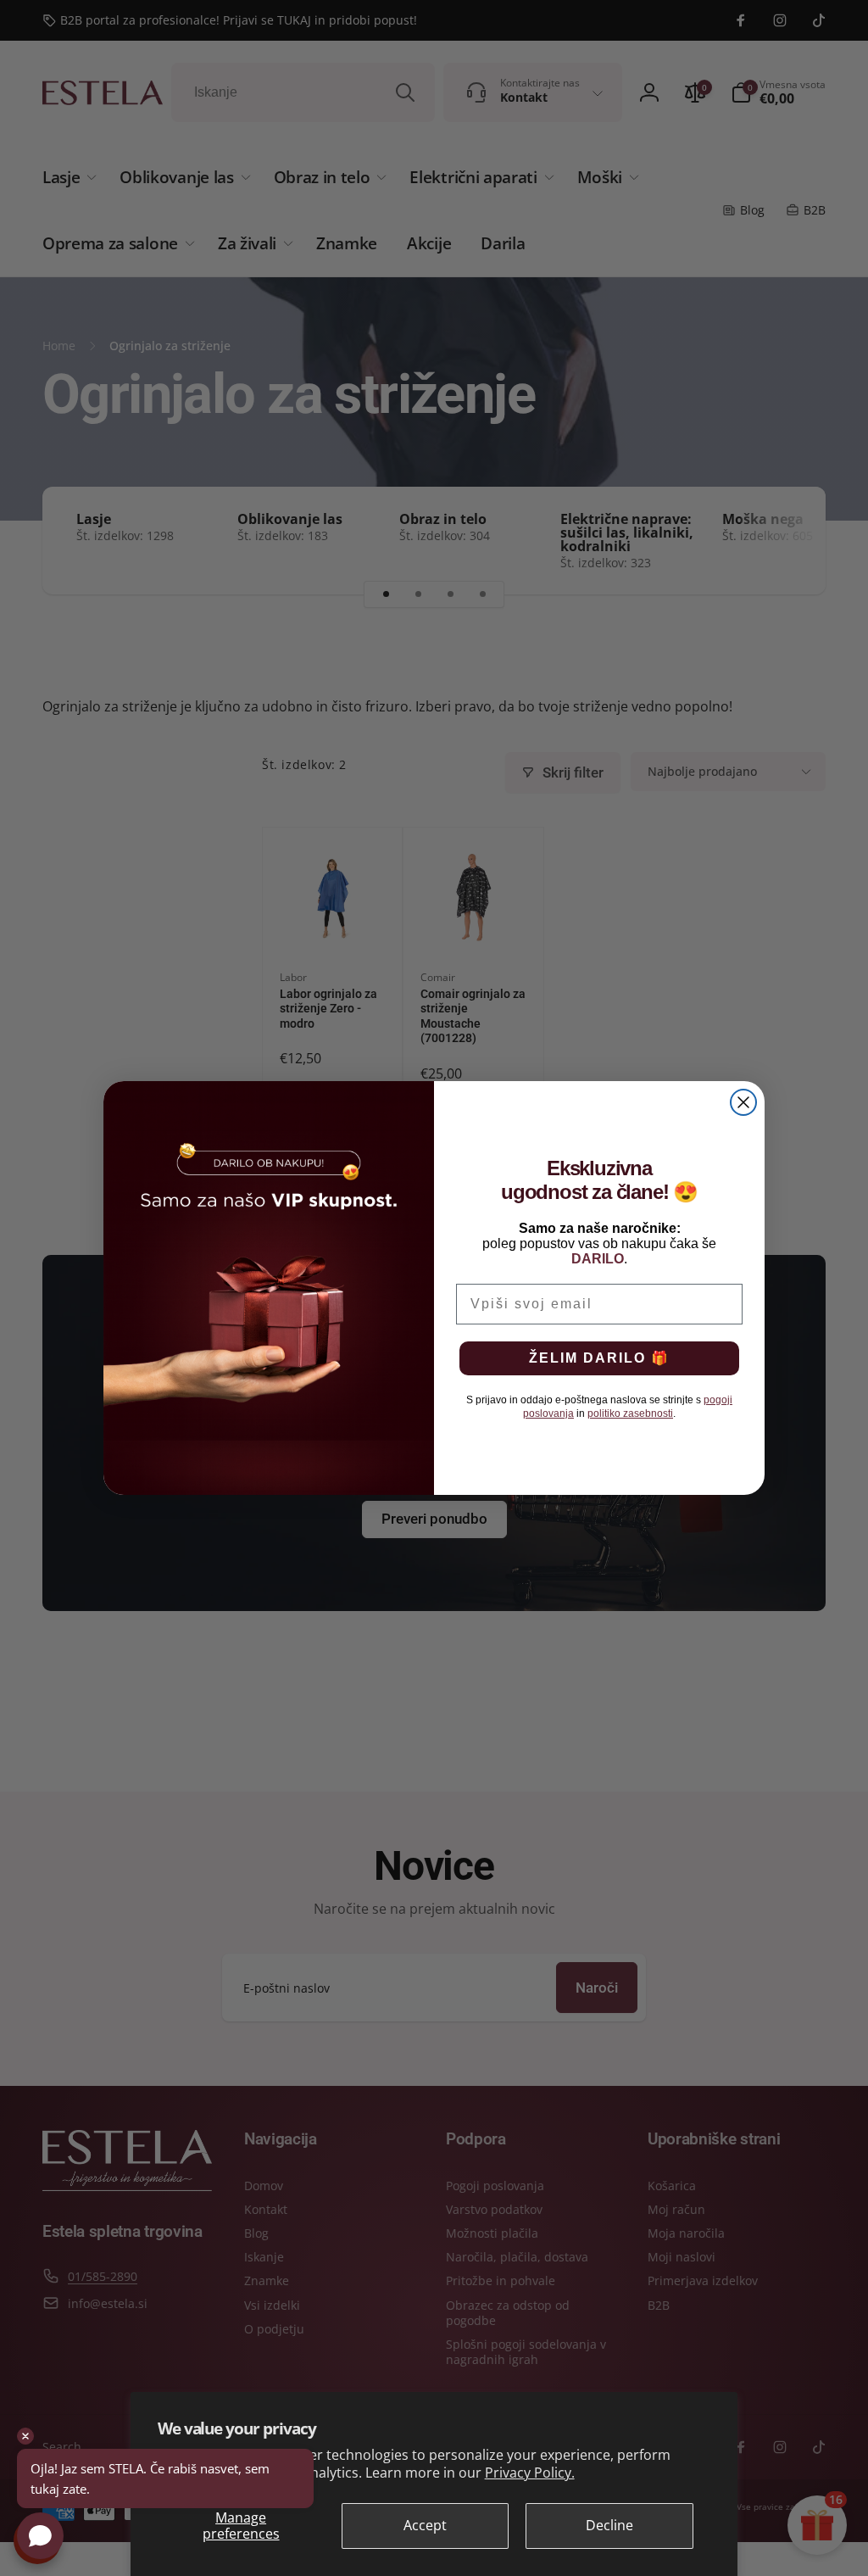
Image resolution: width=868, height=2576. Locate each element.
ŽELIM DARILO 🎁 (599, 1358)
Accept (425, 2525)
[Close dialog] (743, 1102)
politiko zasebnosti (630, 1413)
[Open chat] (40, 2536)
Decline (609, 2525)
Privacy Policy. (530, 2473)
